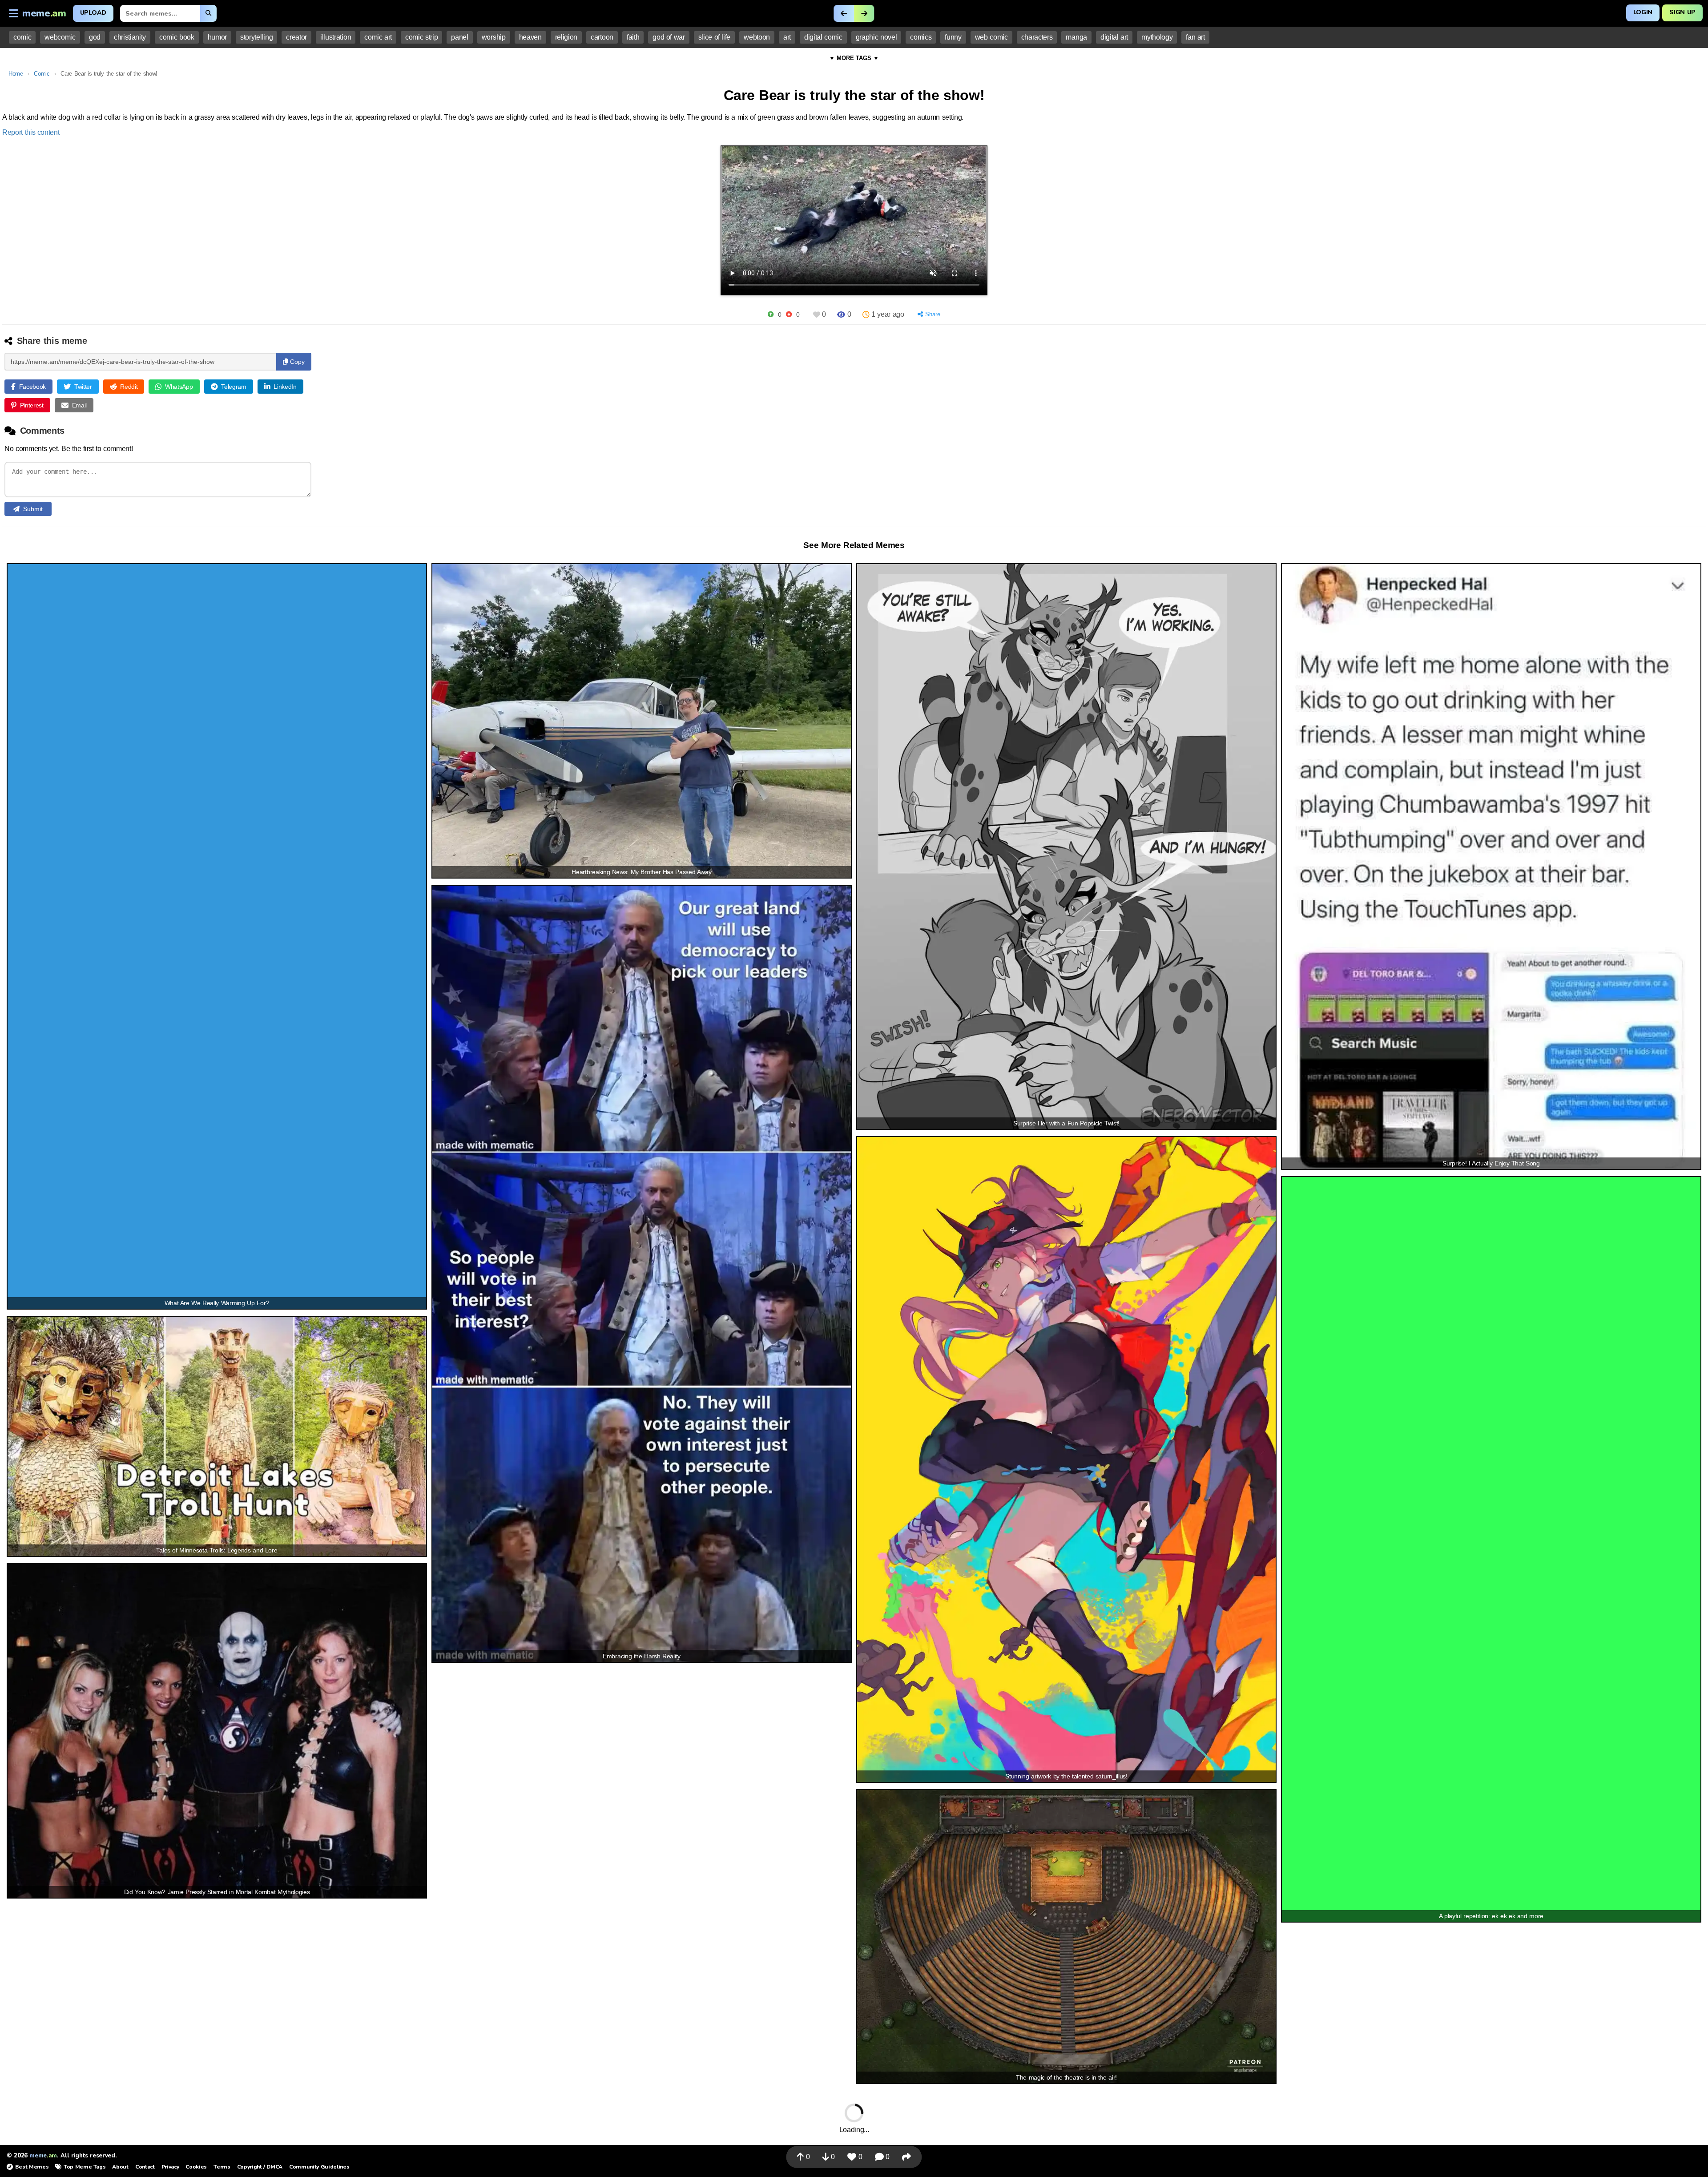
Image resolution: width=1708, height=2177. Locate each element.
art (787, 37)
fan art (1195, 37)
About (120, 2167)
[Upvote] (771, 314)
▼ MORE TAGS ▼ (854, 58)
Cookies (196, 2167)
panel (459, 37)
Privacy (170, 2167)
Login (1643, 12)
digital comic (823, 37)
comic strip (421, 37)
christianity (130, 37)
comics (921, 37)
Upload (93, 13)
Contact (145, 2167)
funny (953, 37)
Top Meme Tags (85, 2167)
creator (296, 37)
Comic (42, 74)
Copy (296, 362)
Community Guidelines (319, 2167)
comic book (177, 37)
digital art (1114, 37)
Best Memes (32, 2167)
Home (16, 74)
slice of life (714, 37)
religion (566, 37)
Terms (222, 2167)
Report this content (31, 132)
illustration (336, 37)
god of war (669, 37)
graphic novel (876, 37)
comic (22, 37)
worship (494, 37)
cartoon (602, 37)
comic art (378, 37)
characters (1037, 37)
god (95, 37)
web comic (991, 37)
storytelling (256, 37)
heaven (530, 37)
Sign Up (1682, 12)
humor (217, 37)
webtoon (757, 37)
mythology (1157, 37)
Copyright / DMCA (260, 2167)
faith (633, 37)
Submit (33, 509)
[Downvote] (789, 314)
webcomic (60, 37)
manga (1076, 37)
